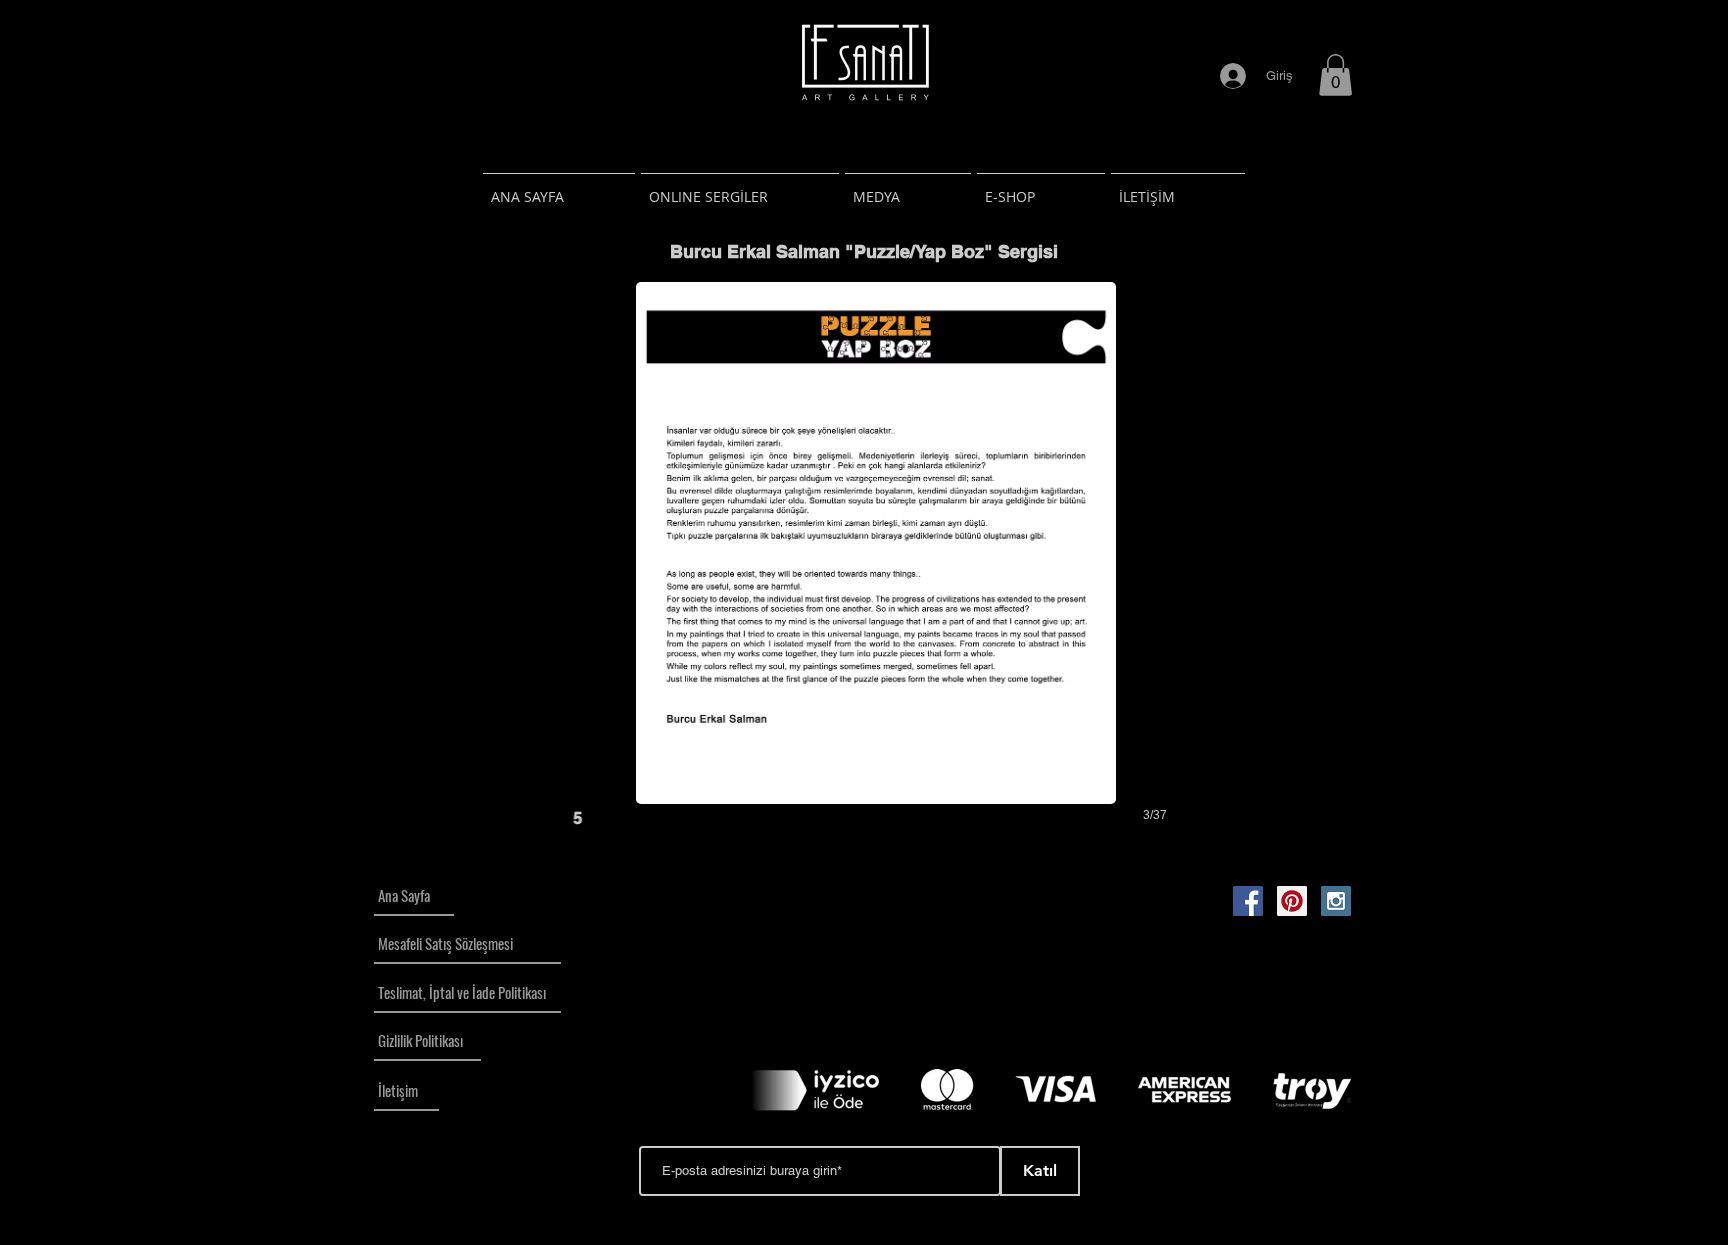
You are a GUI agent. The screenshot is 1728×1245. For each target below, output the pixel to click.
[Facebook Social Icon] (1248, 901)
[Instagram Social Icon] (1336, 901)
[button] (1335, 75)
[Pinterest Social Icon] (1292, 901)
